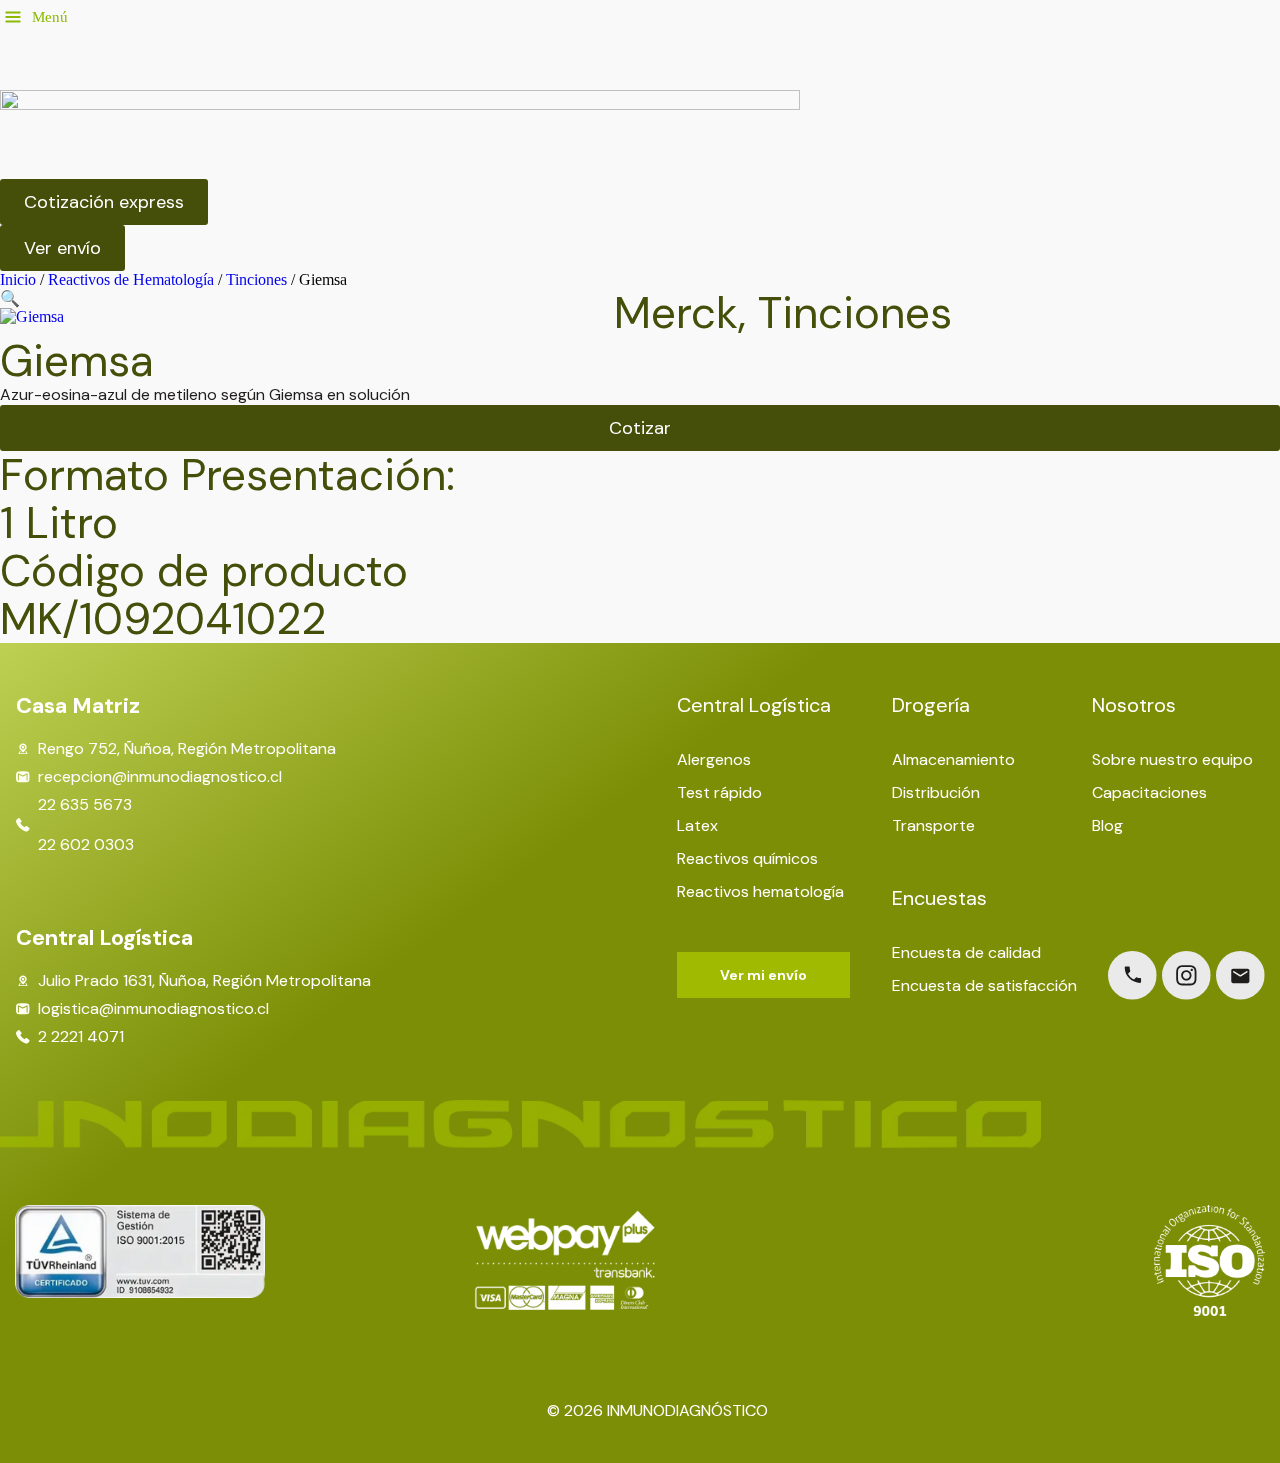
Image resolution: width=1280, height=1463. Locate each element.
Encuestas (939, 898)
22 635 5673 (85, 805)
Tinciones (256, 279)
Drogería (931, 705)
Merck (676, 313)
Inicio (18, 279)
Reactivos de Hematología (131, 279)
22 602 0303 (86, 845)
